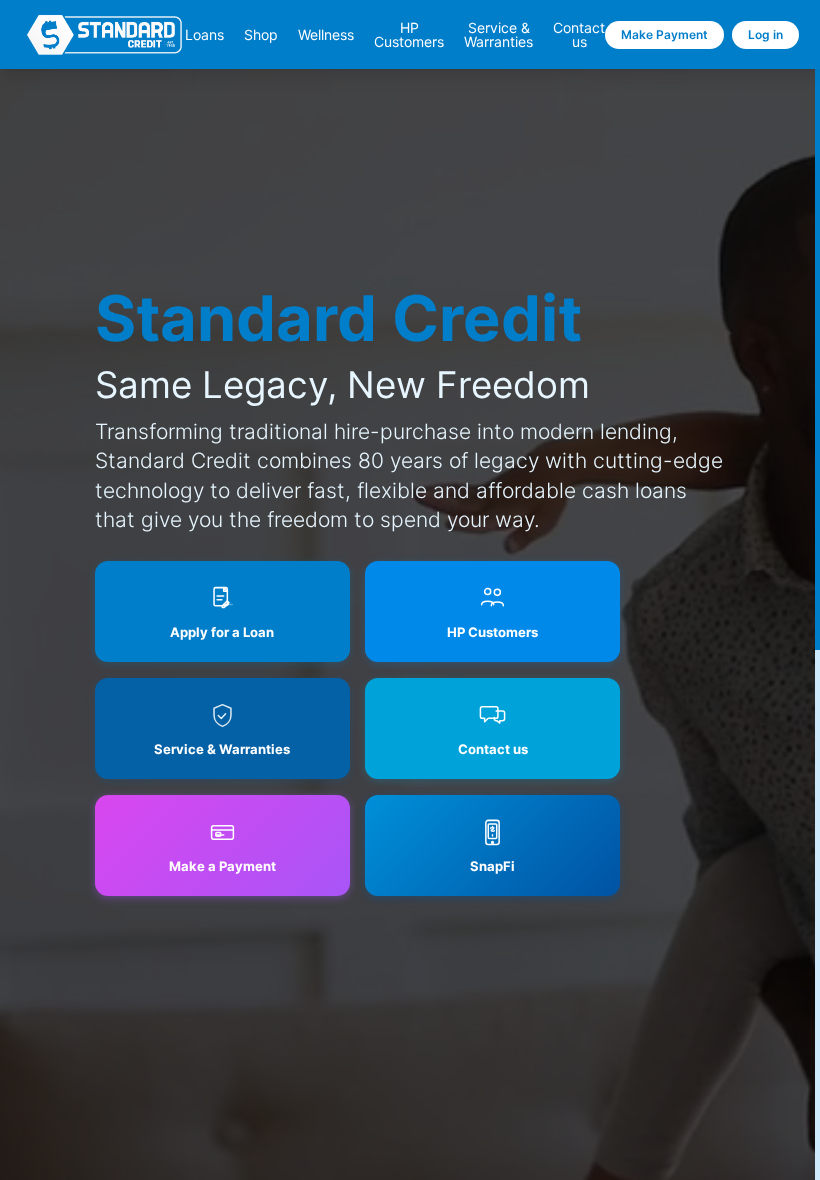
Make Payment (664, 34)
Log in (765, 34)
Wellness (326, 35)
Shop (261, 35)
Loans (204, 35)
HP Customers (409, 35)
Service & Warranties (498, 35)
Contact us (579, 35)
